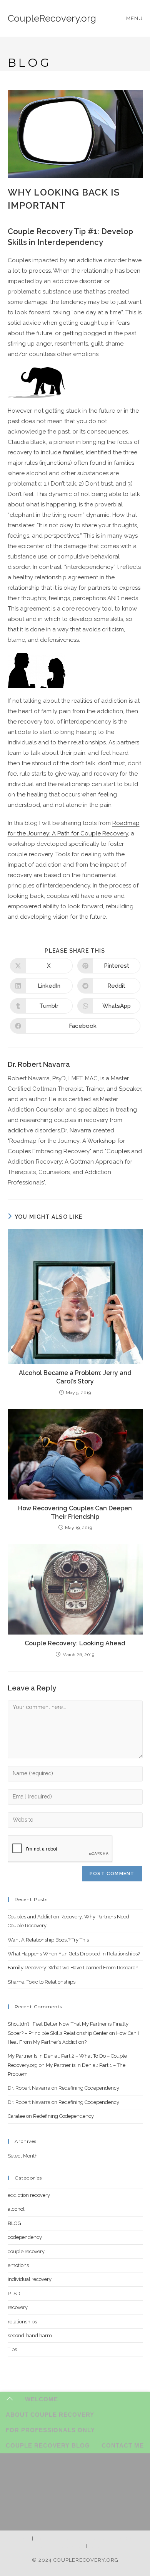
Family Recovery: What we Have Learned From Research (73, 1968)
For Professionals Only (50, 2430)
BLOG (14, 2223)
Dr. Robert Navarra (39, 1064)
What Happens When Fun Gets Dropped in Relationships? (74, 1954)
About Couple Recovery (50, 2415)
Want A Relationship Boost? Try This (48, 1940)
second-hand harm (30, 2336)
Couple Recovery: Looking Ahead (75, 1643)
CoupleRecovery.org (52, 18)
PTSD (14, 2293)
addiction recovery (29, 2195)
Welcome (42, 2399)
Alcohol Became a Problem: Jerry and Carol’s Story (75, 1377)
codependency (25, 2237)
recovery (18, 2307)
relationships (22, 2322)
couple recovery (26, 2251)
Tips (12, 2349)
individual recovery (30, 2279)
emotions (18, 2265)
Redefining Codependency (89, 2088)
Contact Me (123, 2445)
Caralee (16, 2116)
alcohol (16, 2209)
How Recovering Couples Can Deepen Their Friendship (75, 1512)
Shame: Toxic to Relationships (42, 1982)
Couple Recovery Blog (48, 2445)
